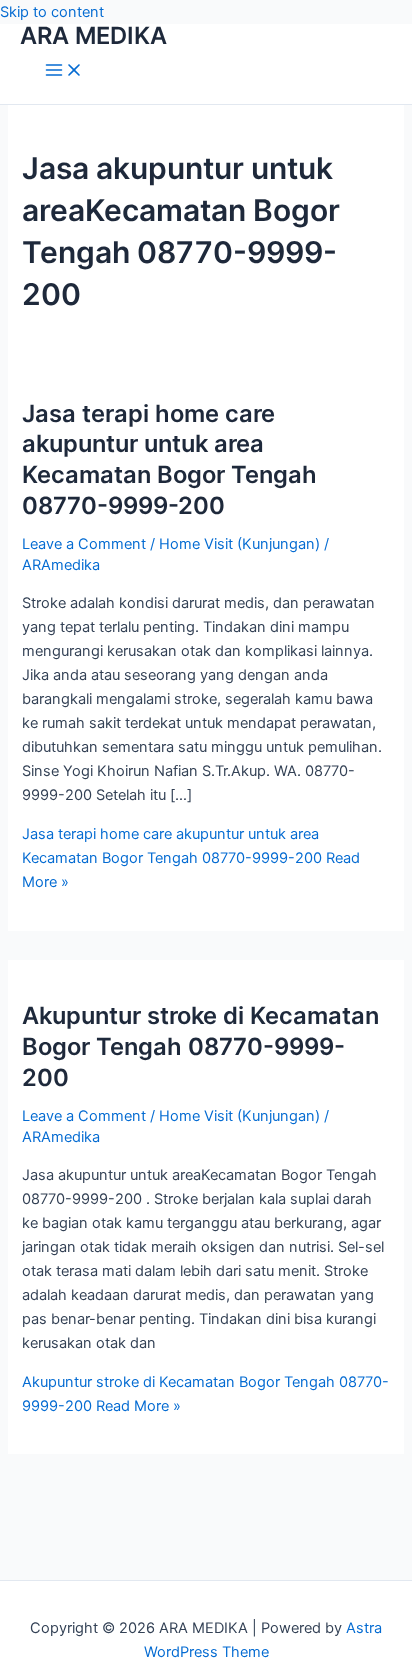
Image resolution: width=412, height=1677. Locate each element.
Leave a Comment (84, 544)
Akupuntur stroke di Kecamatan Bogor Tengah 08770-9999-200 (200, 1046)
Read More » (191, 858)
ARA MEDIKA (93, 35)
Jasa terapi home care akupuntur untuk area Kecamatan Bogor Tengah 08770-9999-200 (169, 459)
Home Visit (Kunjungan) (239, 544)
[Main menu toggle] (64, 71)
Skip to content (52, 12)
